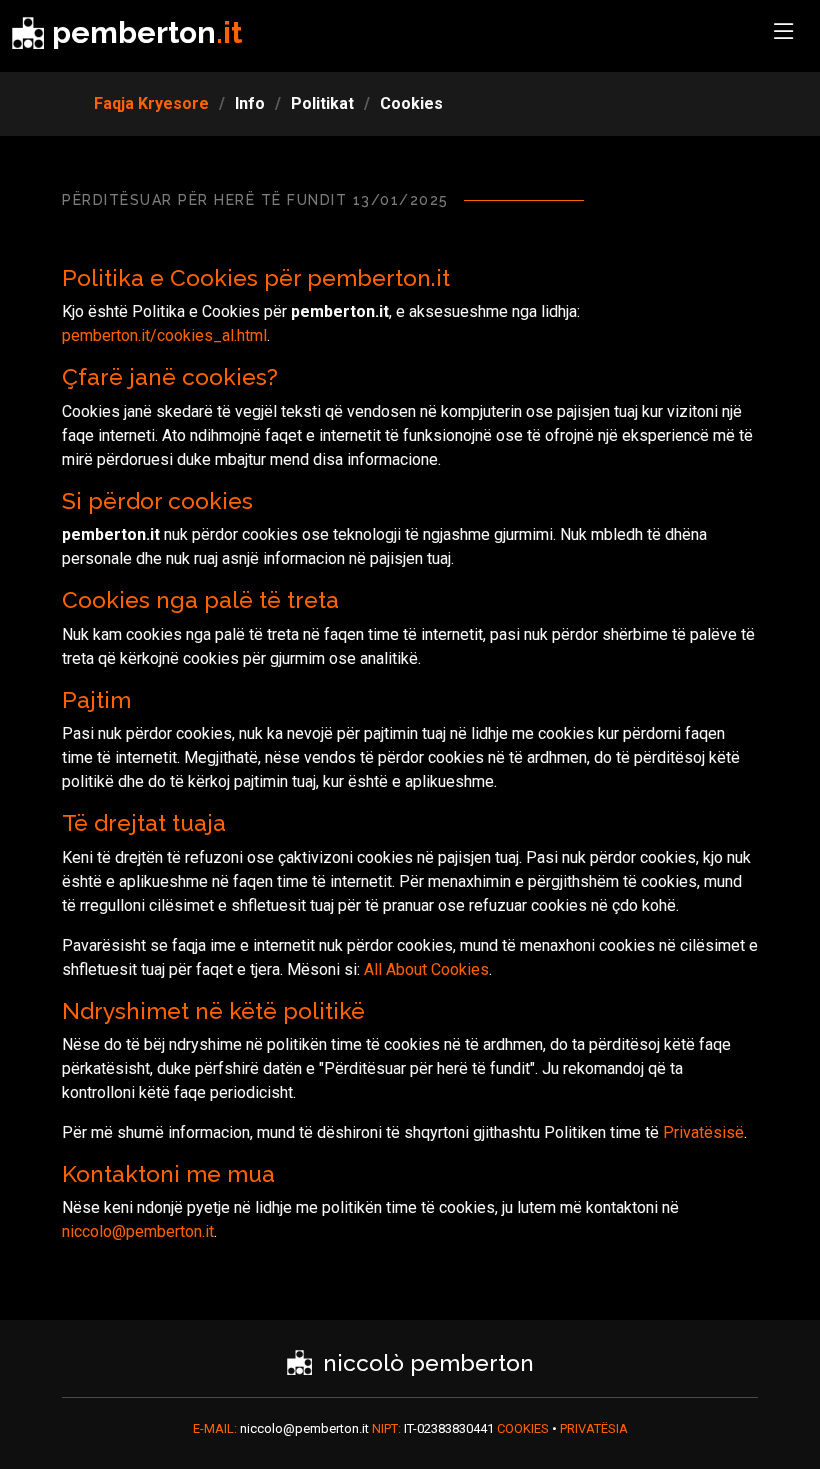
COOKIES (524, 1428)
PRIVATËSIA (594, 1428)
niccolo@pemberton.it (138, 1231)
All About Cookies (426, 969)
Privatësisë (703, 1132)
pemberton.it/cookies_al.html (164, 335)
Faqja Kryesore (151, 103)
